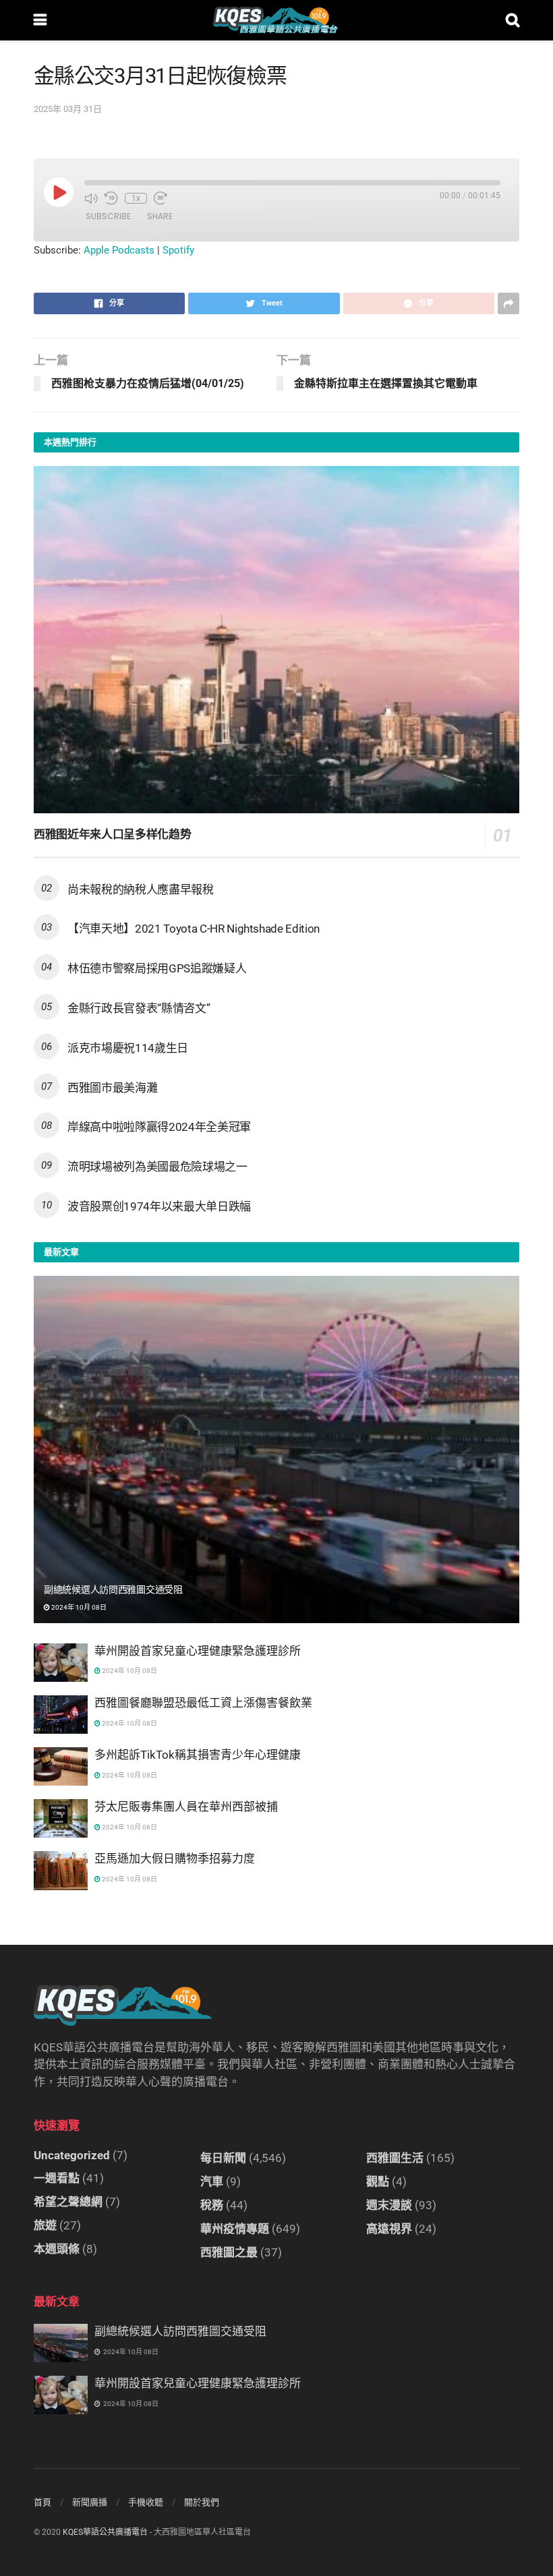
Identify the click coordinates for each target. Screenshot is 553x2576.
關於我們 (202, 2502)
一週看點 (57, 2178)
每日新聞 (223, 2158)
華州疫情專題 (235, 2229)
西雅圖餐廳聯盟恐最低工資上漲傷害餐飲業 (203, 1703)
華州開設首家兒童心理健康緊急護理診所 (198, 1651)
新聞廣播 (90, 2502)
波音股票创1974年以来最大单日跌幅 (159, 1206)
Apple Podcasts (119, 250)
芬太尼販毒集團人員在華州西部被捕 (186, 1807)
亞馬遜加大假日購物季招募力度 (175, 1858)
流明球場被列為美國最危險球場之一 (157, 1167)
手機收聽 (146, 2502)
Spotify (178, 250)
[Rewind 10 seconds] (111, 198)
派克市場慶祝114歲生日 (128, 1048)
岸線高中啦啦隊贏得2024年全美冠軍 (159, 1127)
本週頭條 (57, 2249)
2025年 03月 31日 (68, 109)
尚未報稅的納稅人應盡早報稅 (141, 889)
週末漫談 (389, 2205)
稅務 (212, 2205)
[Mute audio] (91, 198)
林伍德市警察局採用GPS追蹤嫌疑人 (157, 968)
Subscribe (108, 216)
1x (136, 198)
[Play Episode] (59, 192)
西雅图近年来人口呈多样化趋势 (112, 834)
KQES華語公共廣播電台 (105, 2532)
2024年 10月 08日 (78, 1607)
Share (160, 216)
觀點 (378, 2182)
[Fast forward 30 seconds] (161, 198)
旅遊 (45, 2225)
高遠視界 (389, 2229)
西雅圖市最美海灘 (112, 1088)
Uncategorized (72, 2155)
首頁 (42, 2502)
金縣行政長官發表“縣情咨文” (139, 1008)
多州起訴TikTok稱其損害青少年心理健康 (198, 1755)
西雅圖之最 (229, 2252)
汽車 (212, 2182)
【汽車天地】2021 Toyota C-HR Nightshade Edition (194, 929)
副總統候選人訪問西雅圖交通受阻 (113, 1589)
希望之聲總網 (68, 2202)
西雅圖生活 (395, 2158)
